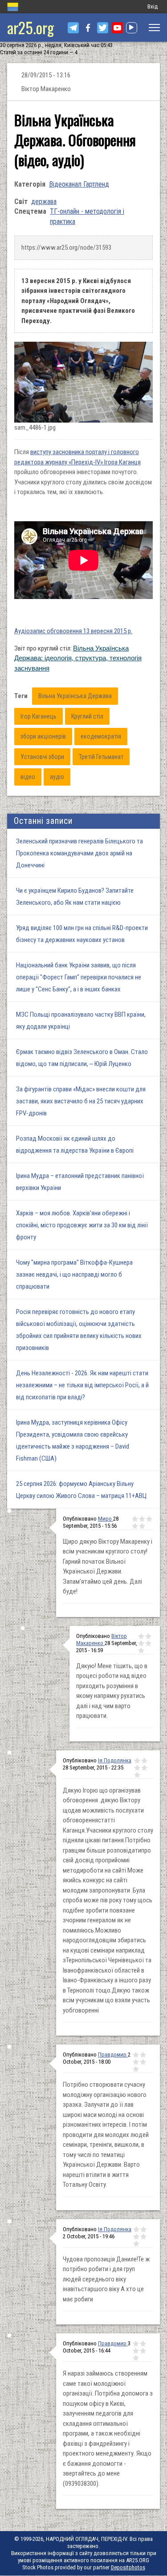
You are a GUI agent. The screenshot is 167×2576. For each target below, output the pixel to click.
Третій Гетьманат (101, 757)
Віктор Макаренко (102, 1639)
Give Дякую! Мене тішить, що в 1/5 (141, 1636)
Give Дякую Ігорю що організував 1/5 (137, 1761)
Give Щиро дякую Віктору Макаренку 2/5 (142, 1519)
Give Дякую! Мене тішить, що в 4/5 (148, 1643)
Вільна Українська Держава (75, 696)
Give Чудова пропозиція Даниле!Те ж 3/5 (136, 2237)
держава (44, 202)
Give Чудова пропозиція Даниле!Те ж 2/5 (143, 2229)
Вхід (153, 6)
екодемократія (101, 736)
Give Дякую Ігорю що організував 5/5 (137, 1775)
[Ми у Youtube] (117, 28)
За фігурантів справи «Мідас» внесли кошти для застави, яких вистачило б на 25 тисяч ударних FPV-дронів (81, 1101)
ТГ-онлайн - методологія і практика (87, 216)
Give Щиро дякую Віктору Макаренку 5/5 (142, 1526)
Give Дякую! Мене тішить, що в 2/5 (148, 1636)
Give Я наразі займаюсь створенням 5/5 (136, 2358)
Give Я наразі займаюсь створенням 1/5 (136, 2344)
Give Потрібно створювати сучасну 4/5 (143, 2062)
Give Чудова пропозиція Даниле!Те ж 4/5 (143, 2237)
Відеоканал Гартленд (79, 184)
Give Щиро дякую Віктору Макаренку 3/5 (149, 1519)
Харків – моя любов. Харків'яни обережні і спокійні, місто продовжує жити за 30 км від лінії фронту (82, 1225)
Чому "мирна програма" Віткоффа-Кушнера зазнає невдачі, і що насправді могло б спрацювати (74, 1274)
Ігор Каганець (39, 716)
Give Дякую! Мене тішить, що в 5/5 (141, 1650)
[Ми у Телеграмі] (73, 28)
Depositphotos (128, 2567)
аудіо (57, 777)
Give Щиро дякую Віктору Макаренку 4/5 (135, 1526)
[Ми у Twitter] (103, 28)
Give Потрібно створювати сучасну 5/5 (136, 2069)
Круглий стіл (87, 716)
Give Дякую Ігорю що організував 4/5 (144, 1768)
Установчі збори (42, 757)
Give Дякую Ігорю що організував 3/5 (137, 1768)
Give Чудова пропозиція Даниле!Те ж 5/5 (136, 2244)
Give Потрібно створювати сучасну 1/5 (136, 2055)
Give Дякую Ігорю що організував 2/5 (144, 1761)
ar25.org (31, 27)
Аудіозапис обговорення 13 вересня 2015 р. (73, 631)
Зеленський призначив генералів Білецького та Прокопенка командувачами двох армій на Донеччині (79, 853)
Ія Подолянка (115, 1760)
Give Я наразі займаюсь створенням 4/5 (143, 2351)
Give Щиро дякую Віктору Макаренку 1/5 (135, 1519)
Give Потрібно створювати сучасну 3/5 (136, 2062)
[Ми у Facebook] (88, 28)
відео (28, 777)
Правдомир (113, 2055)
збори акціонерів (43, 736)
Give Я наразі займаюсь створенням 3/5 (136, 2351)
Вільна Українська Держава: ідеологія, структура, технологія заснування (78, 658)
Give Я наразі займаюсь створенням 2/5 (143, 2344)
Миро (106, 1519)
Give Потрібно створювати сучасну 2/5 (143, 2055)
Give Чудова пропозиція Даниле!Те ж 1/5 (136, 2229)
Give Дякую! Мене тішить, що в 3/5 (141, 1643)
